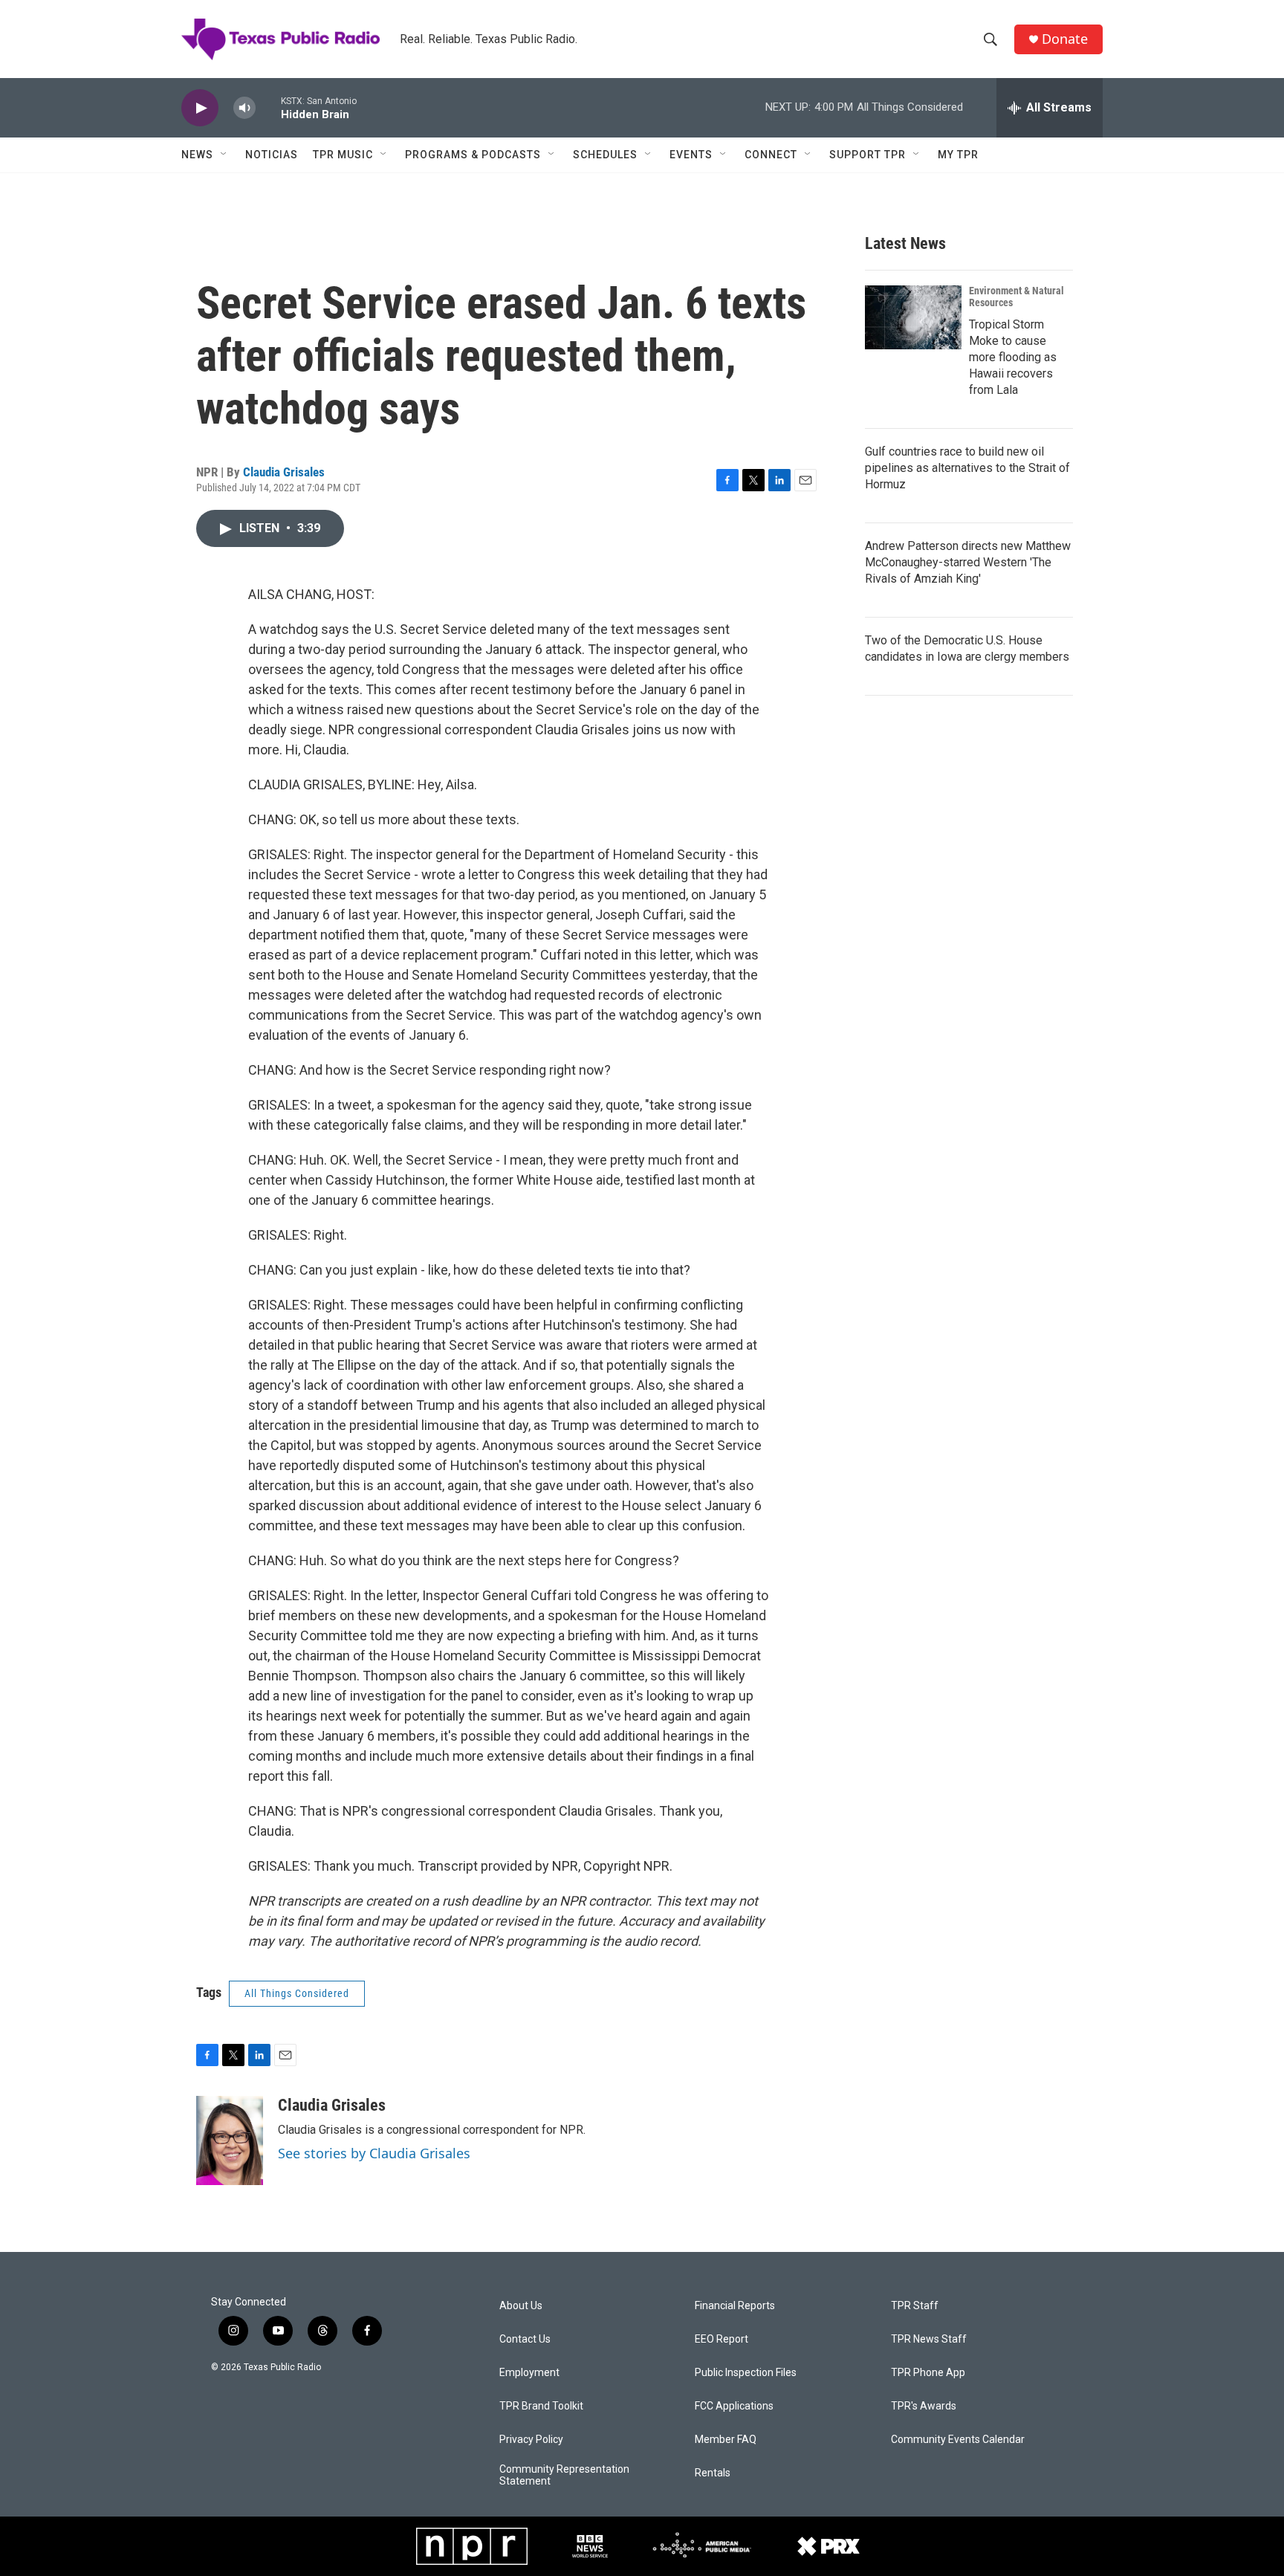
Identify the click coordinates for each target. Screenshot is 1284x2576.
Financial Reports (735, 2306)
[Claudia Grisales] (230, 2140)
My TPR (958, 155)
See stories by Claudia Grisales (374, 2153)
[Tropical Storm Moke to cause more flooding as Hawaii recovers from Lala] (913, 317)
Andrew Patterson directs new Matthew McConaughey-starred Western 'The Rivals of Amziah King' (968, 562)
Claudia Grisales (284, 472)
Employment (529, 2373)
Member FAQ (726, 2440)
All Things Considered (297, 1993)
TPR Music (343, 155)
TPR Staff (915, 2306)
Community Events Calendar (958, 2440)
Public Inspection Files (746, 2373)
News (197, 155)
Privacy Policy (531, 2440)
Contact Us (525, 2339)
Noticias (272, 155)
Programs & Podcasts (473, 155)
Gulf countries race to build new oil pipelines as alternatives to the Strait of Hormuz (967, 468)
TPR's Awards (924, 2406)
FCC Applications (734, 2406)
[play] (200, 108)
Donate (1065, 39)
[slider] (268, 107)
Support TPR (868, 155)
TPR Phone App (928, 2373)
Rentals (713, 2473)
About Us (521, 2306)
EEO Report (722, 2339)
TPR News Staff (929, 2339)
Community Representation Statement (564, 2475)
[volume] (244, 108)
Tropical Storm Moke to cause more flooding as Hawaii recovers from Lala (1013, 357)
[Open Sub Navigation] (224, 155)
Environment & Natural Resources (1016, 297)
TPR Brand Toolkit (541, 2406)
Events (691, 155)
